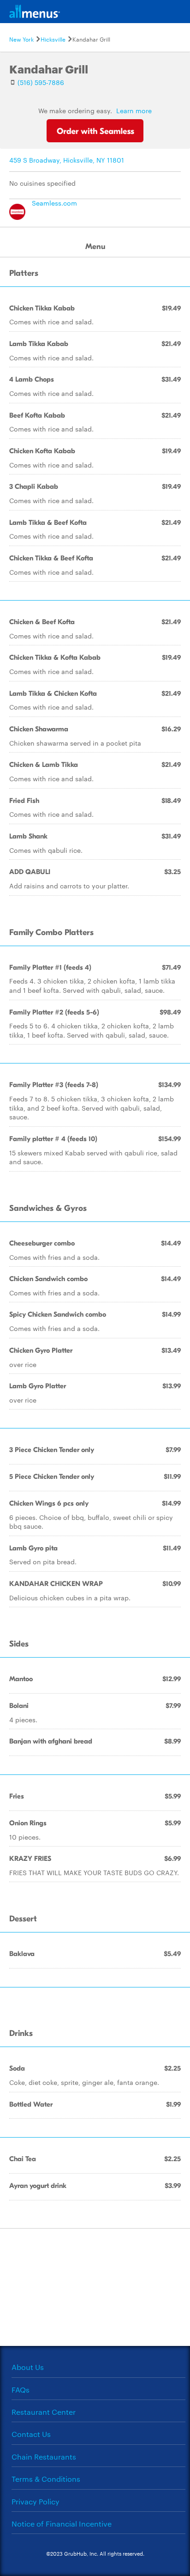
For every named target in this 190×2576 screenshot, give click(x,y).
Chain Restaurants (44, 2457)
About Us (28, 2367)
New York (21, 39)
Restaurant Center (44, 2412)
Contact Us (31, 2434)
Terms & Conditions (46, 2479)
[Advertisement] (95, 2286)
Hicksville (53, 39)
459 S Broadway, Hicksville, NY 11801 (67, 160)
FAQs (21, 2390)
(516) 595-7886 (41, 82)
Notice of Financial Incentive (62, 2524)
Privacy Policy (36, 2501)
